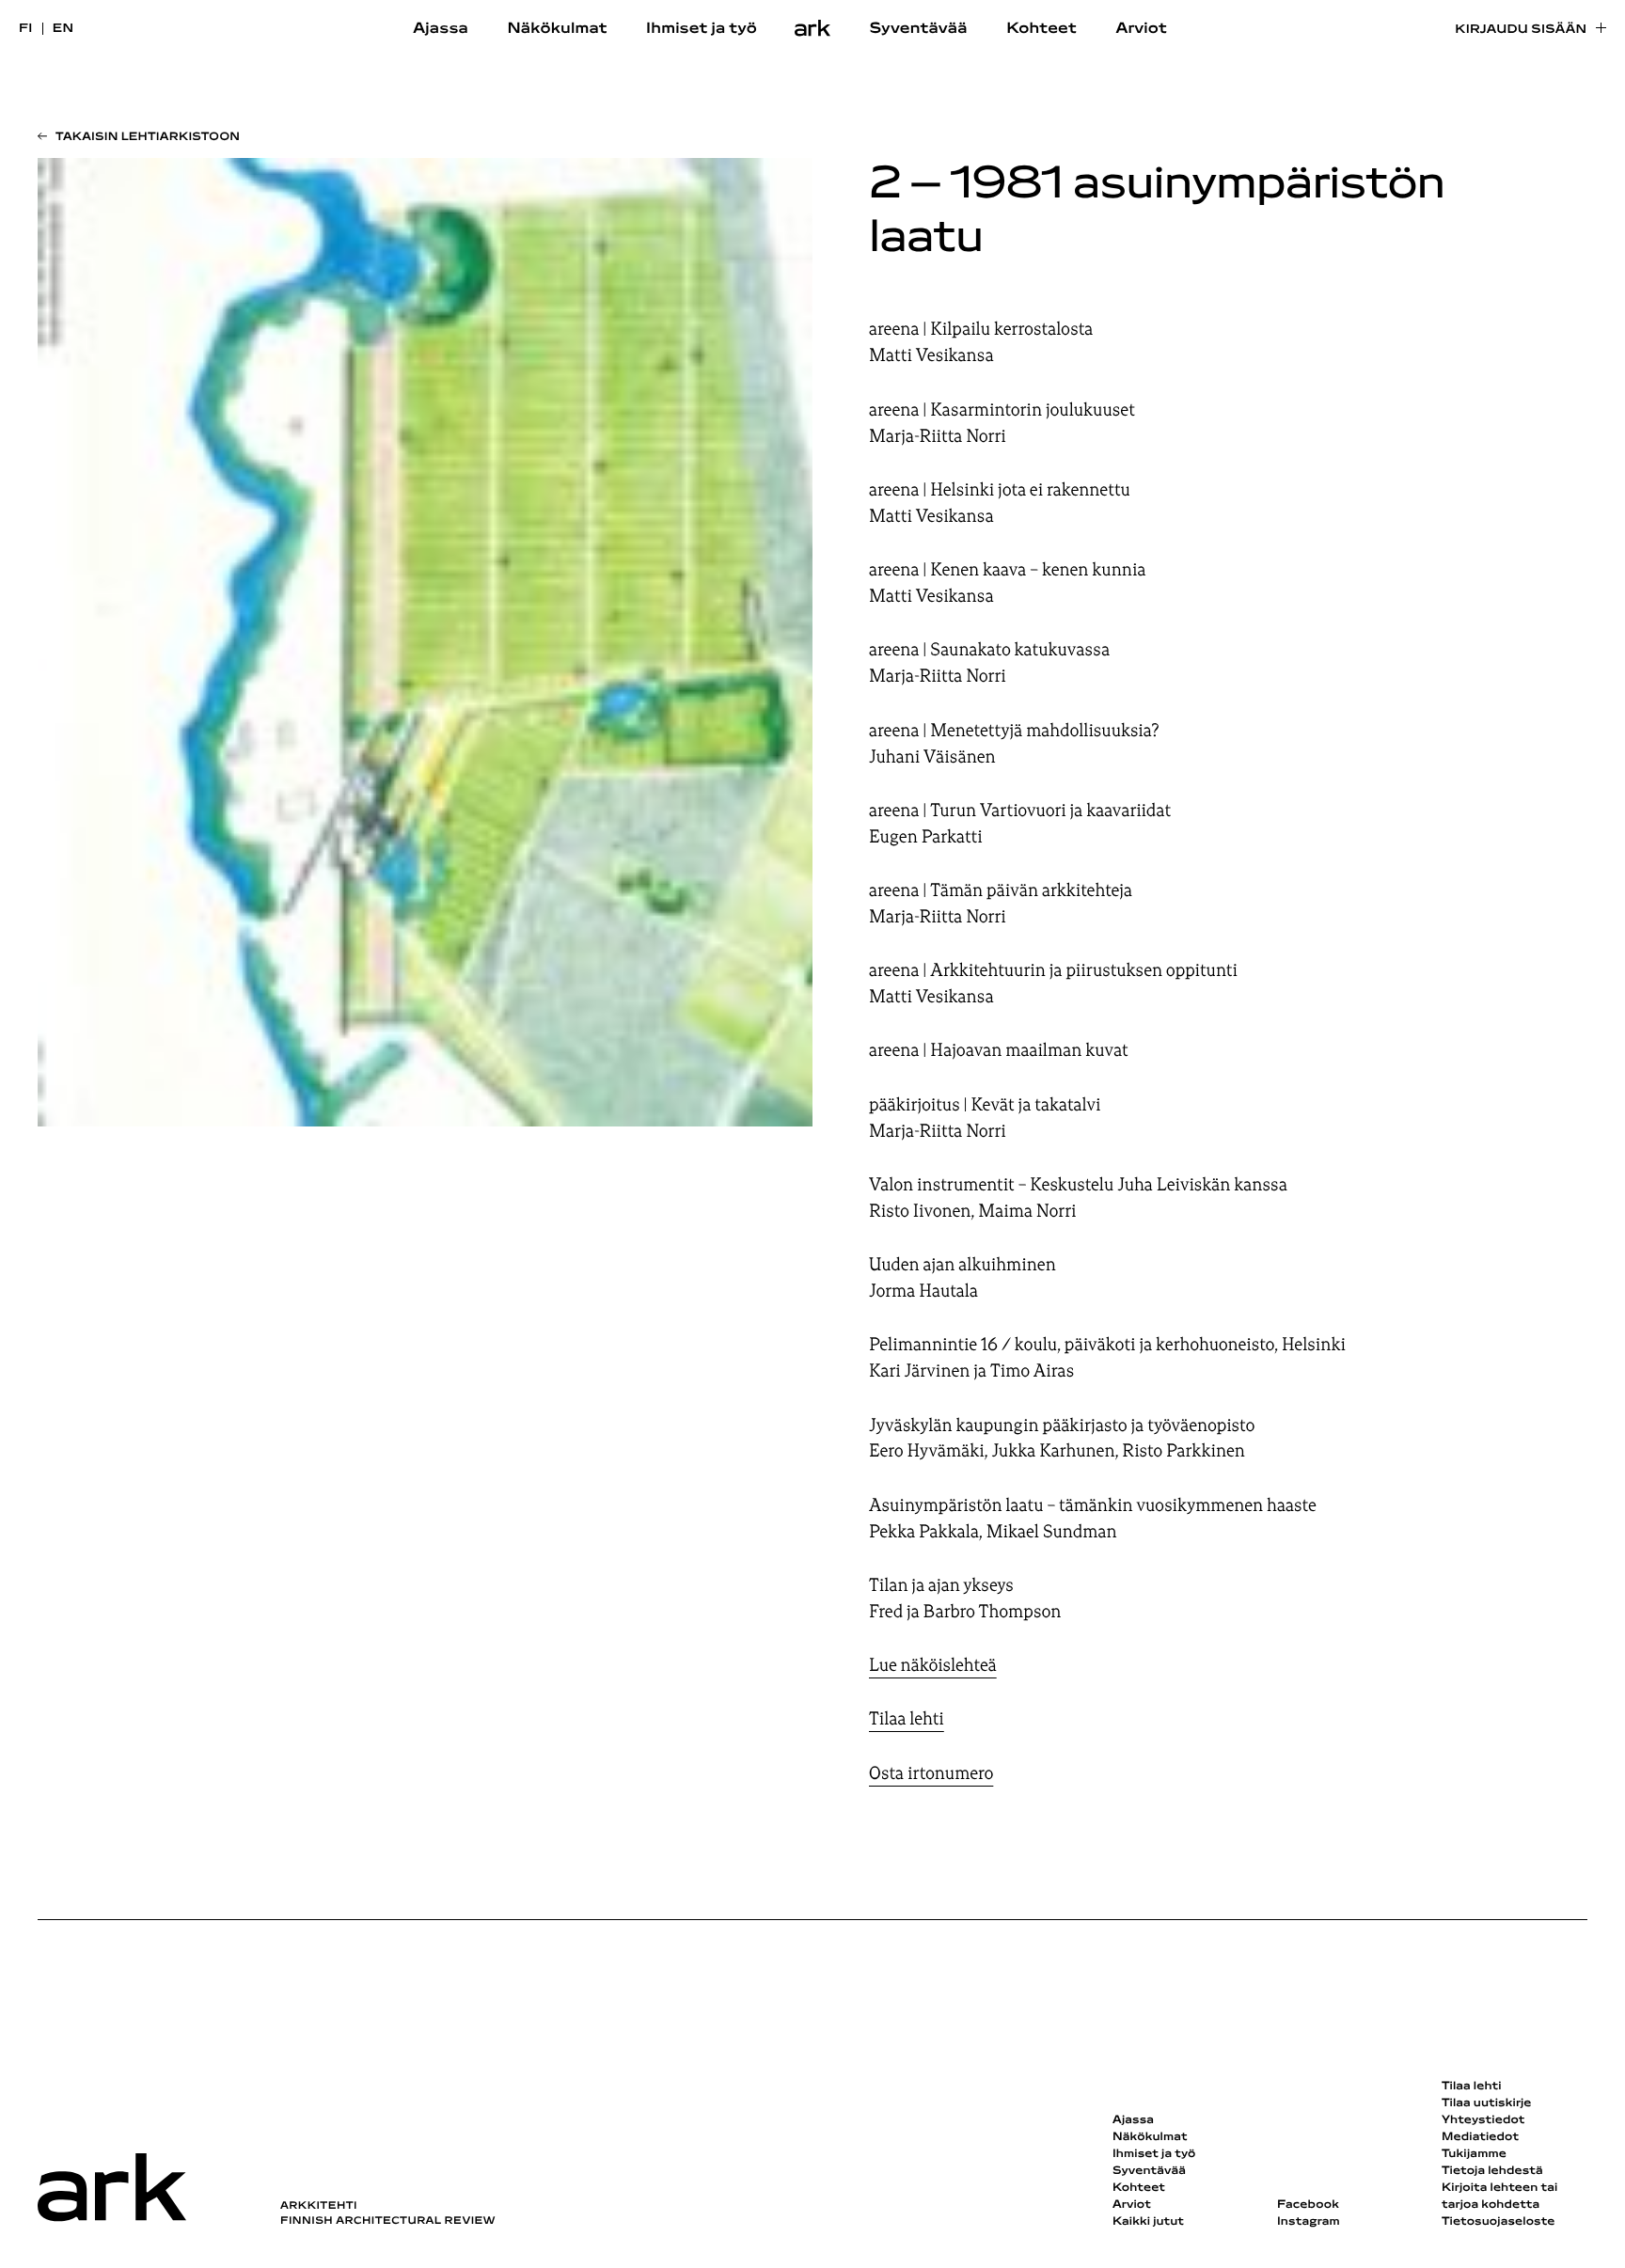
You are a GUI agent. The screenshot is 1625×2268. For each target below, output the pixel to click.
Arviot (1141, 29)
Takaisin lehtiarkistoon (148, 137)
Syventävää (919, 29)
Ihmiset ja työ (702, 29)
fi (26, 29)
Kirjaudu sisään (1521, 30)
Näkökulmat (557, 29)
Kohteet (1041, 29)
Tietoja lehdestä (1492, 2171)
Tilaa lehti (907, 1719)
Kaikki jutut (1148, 2222)
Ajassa (441, 29)
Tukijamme (1474, 2154)
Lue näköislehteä (933, 1665)
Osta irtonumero (931, 1773)
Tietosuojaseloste (1499, 2222)
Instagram (1309, 2222)
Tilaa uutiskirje (1487, 2103)
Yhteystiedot (1483, 2120)
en (63, 29)
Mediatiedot (1480, 2137)
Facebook (1308, 2205)
